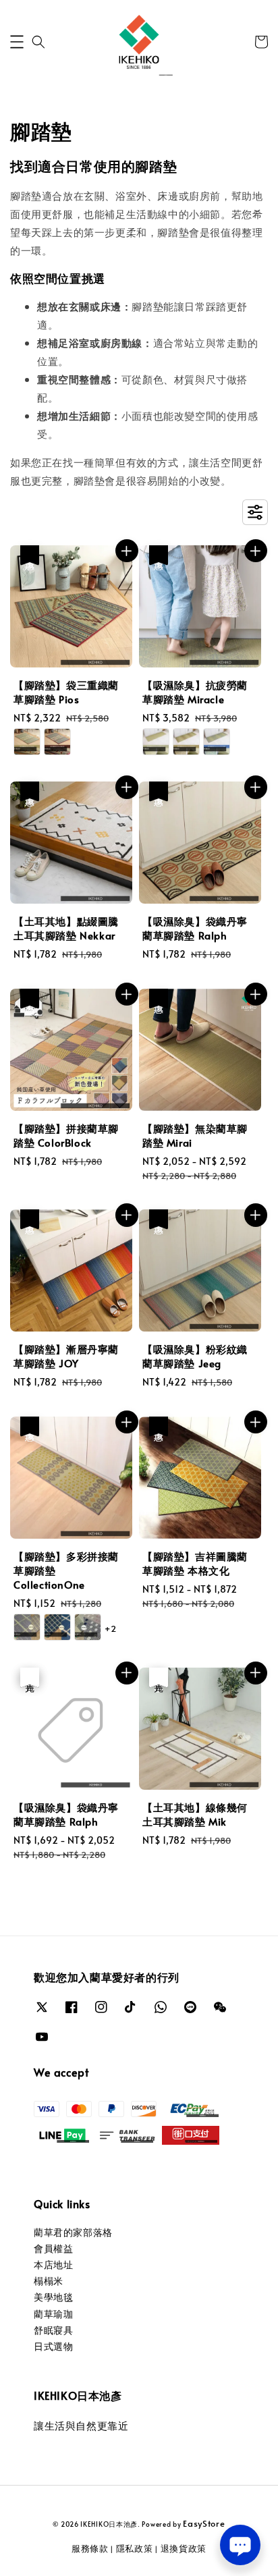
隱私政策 (135, 2548)
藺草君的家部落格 (73, 2232)
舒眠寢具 (53, 2330)
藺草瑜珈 (53, 2314)
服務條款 (90, 2548)
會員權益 (53, 2248)
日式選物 (53, 2346)
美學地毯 (53, 2297)
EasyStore (204, 2523)
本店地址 (53, 2265)
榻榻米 (49, 2281)
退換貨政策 (184, 2548)
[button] (17, 42)
